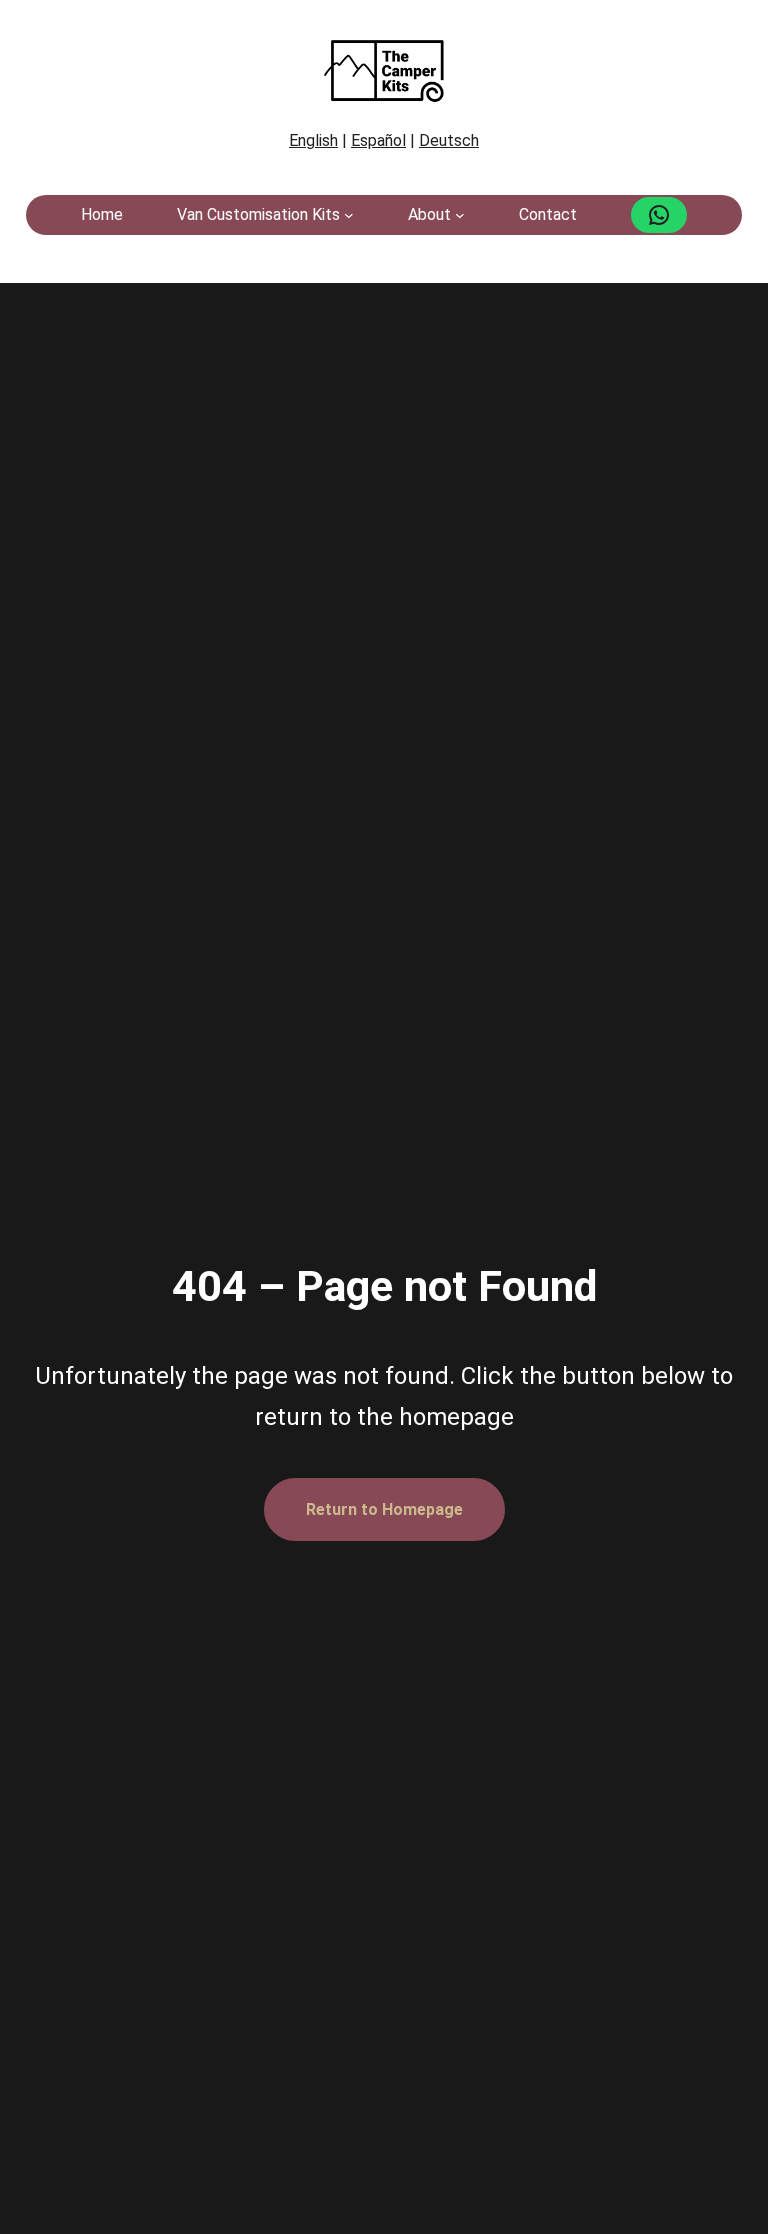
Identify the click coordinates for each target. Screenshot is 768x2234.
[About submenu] (460, 215)
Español (378, 140)
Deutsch (449, 140)
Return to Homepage (384, 1509)
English (313, 140)
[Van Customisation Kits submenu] (349, 215)
